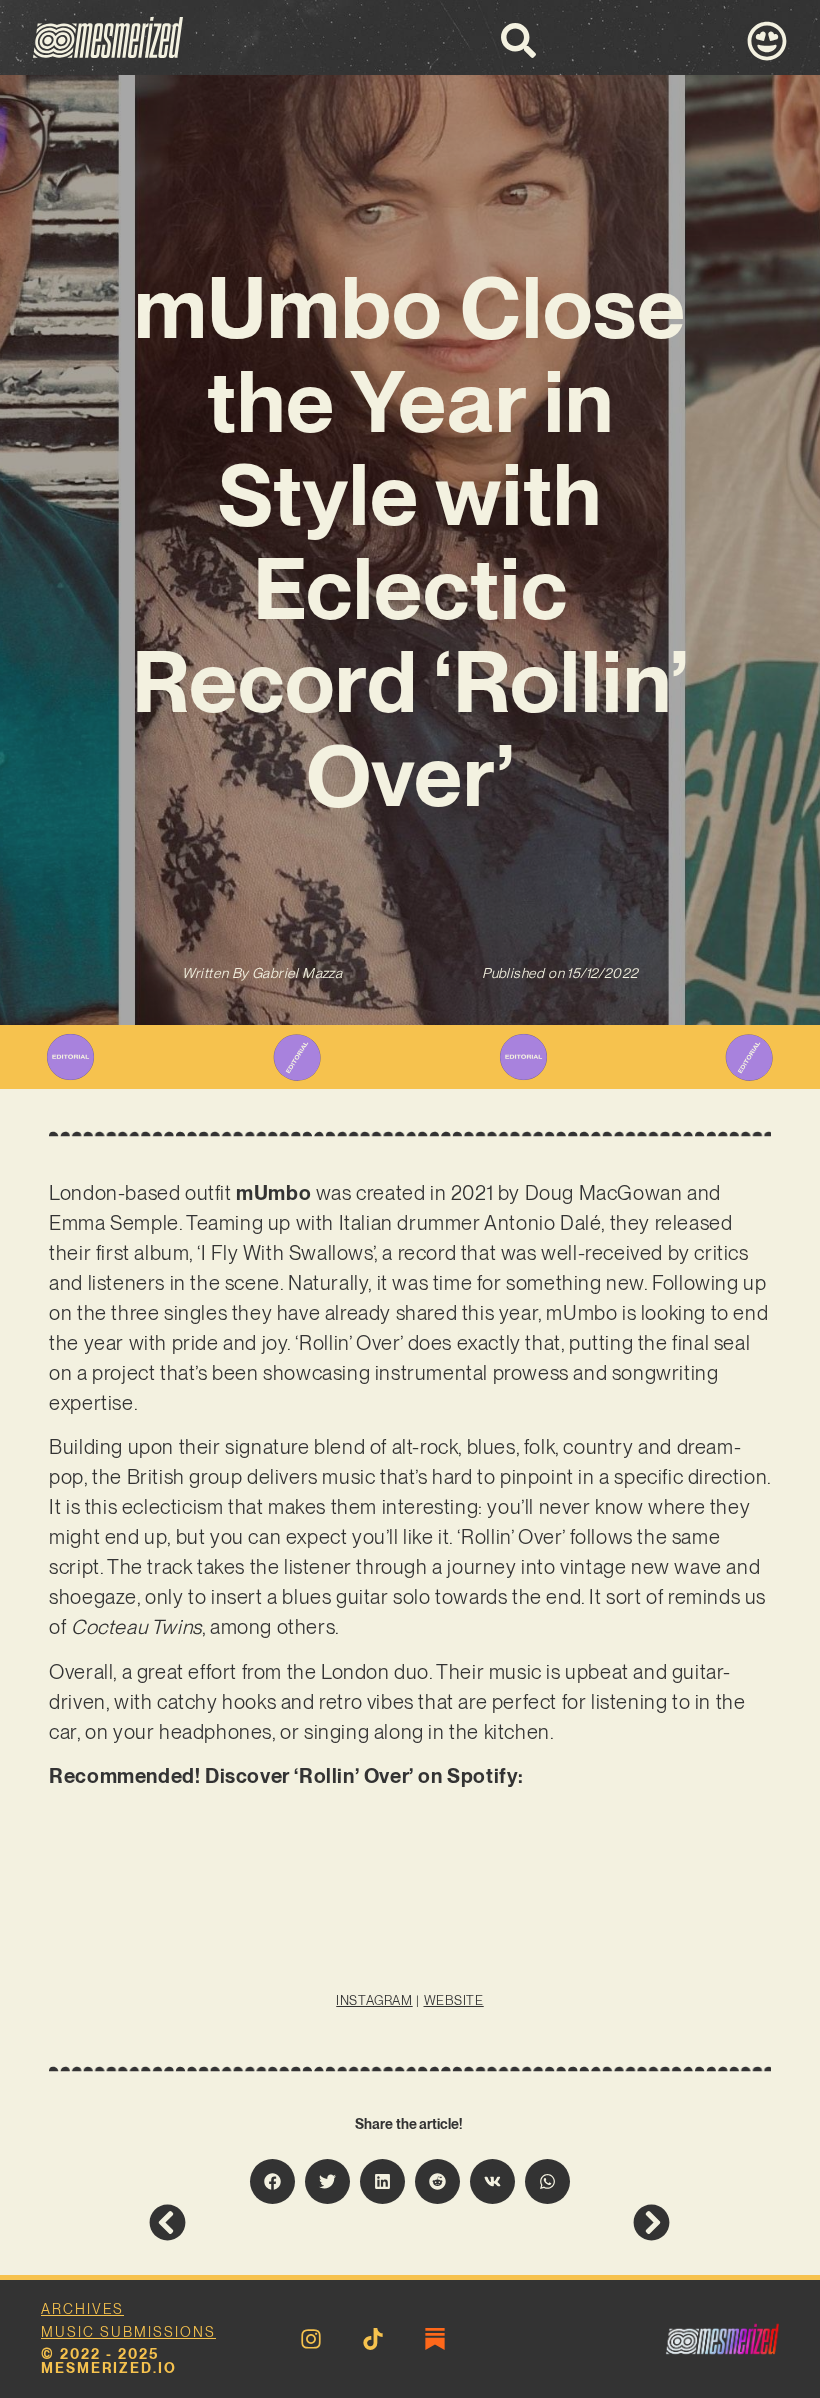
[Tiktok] (373, 2339)
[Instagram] (311, 2339)
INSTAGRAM (374, 2000)
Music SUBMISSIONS (128, 2332)
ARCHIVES (82, 2309)
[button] (272, 2181)
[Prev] (279, 2222)
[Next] (540, 2222)
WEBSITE (454, 2000)
